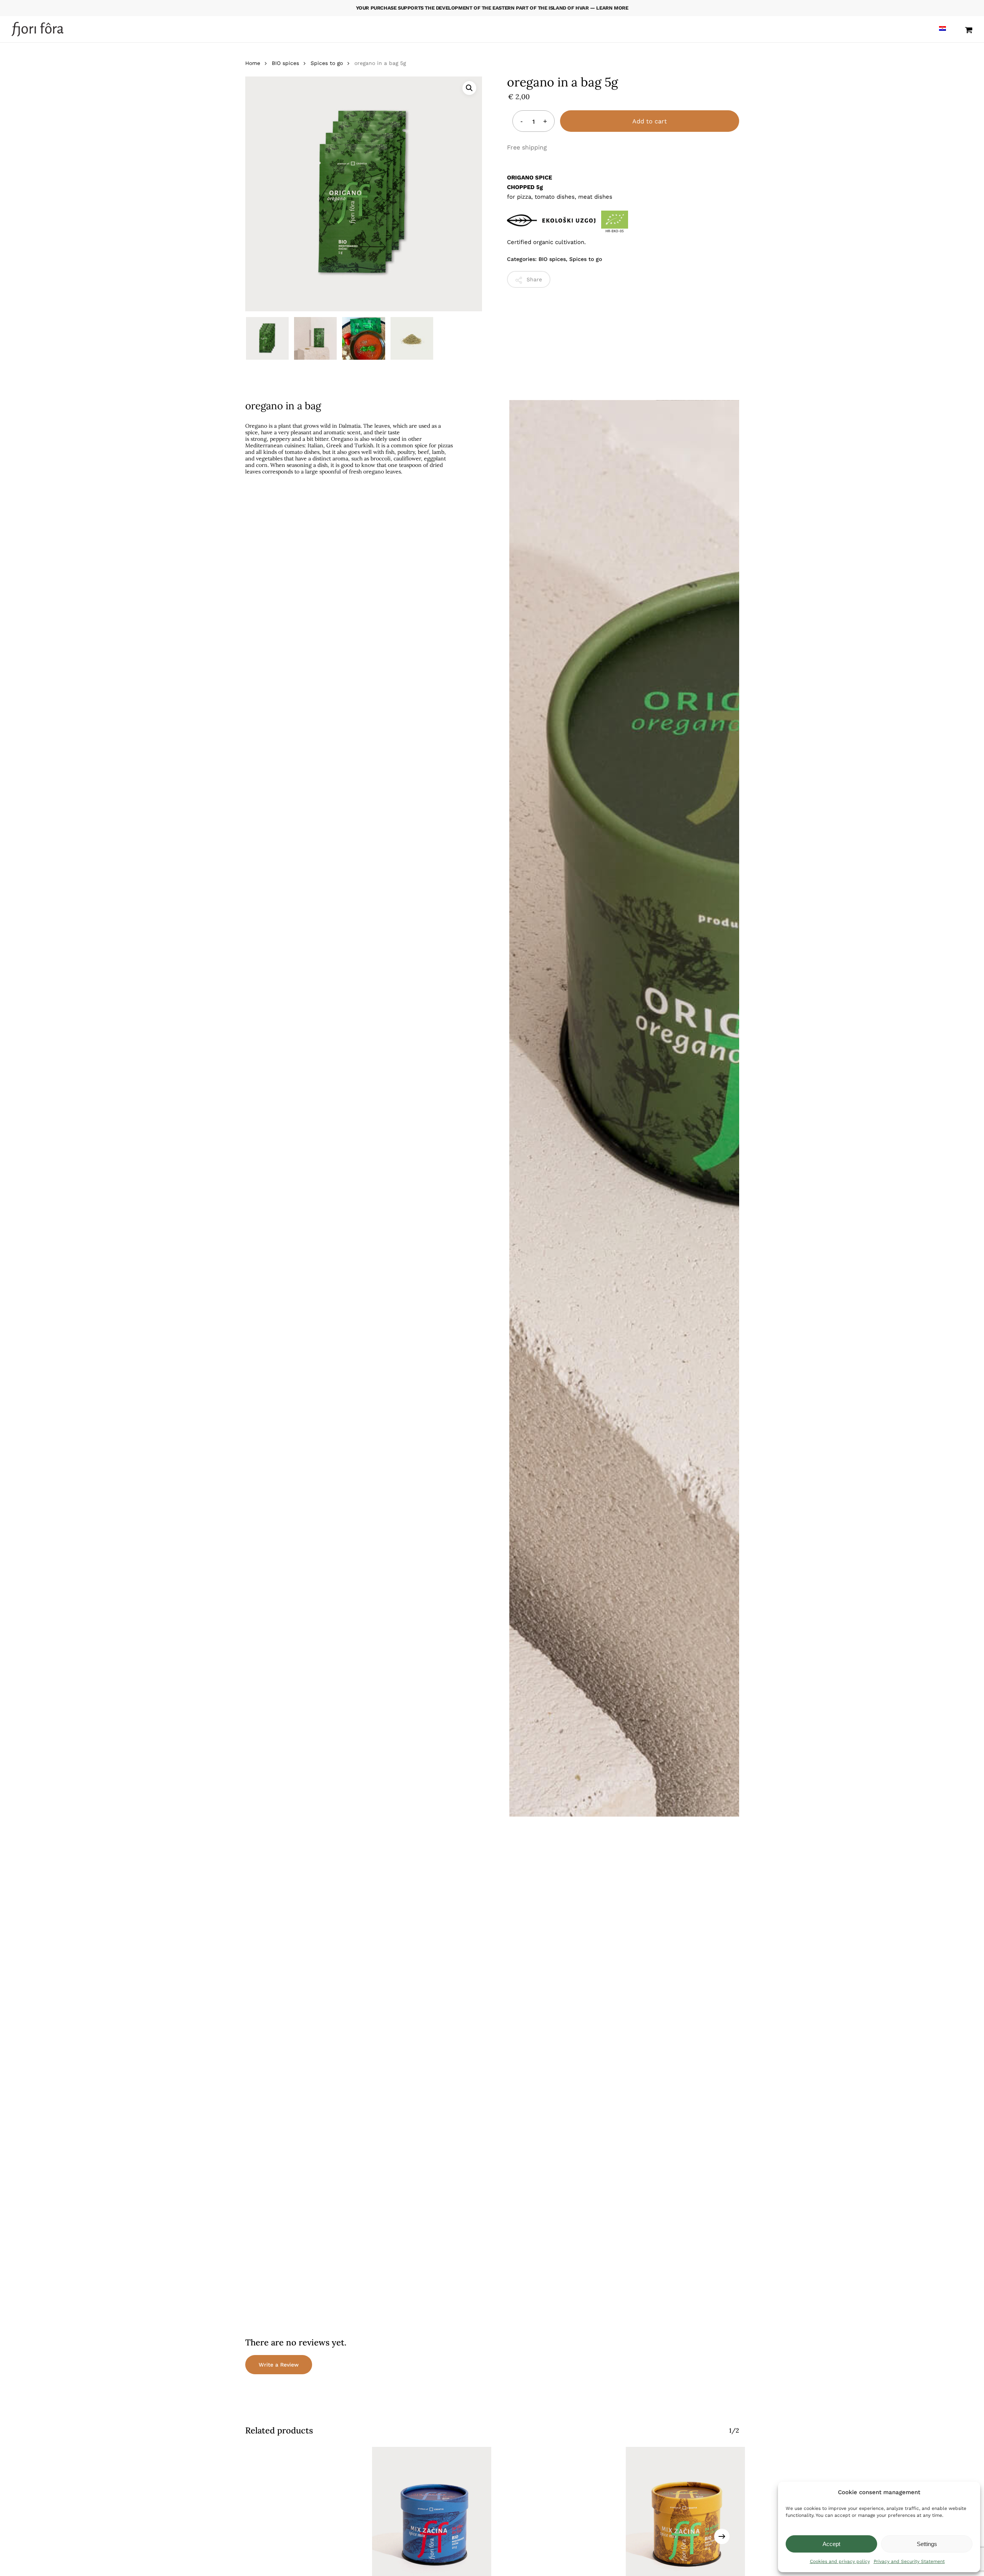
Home (253, 63)
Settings (927, 2544)
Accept (831, 2544)
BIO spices (285, 63)
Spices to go (327, 63)
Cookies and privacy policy (840, 2561)
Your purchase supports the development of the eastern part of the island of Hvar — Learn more (492, 8)
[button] (469, 88)
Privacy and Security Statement (909, 2561)
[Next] (722, 2536)
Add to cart (650, 121)
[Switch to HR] (942, 29)
